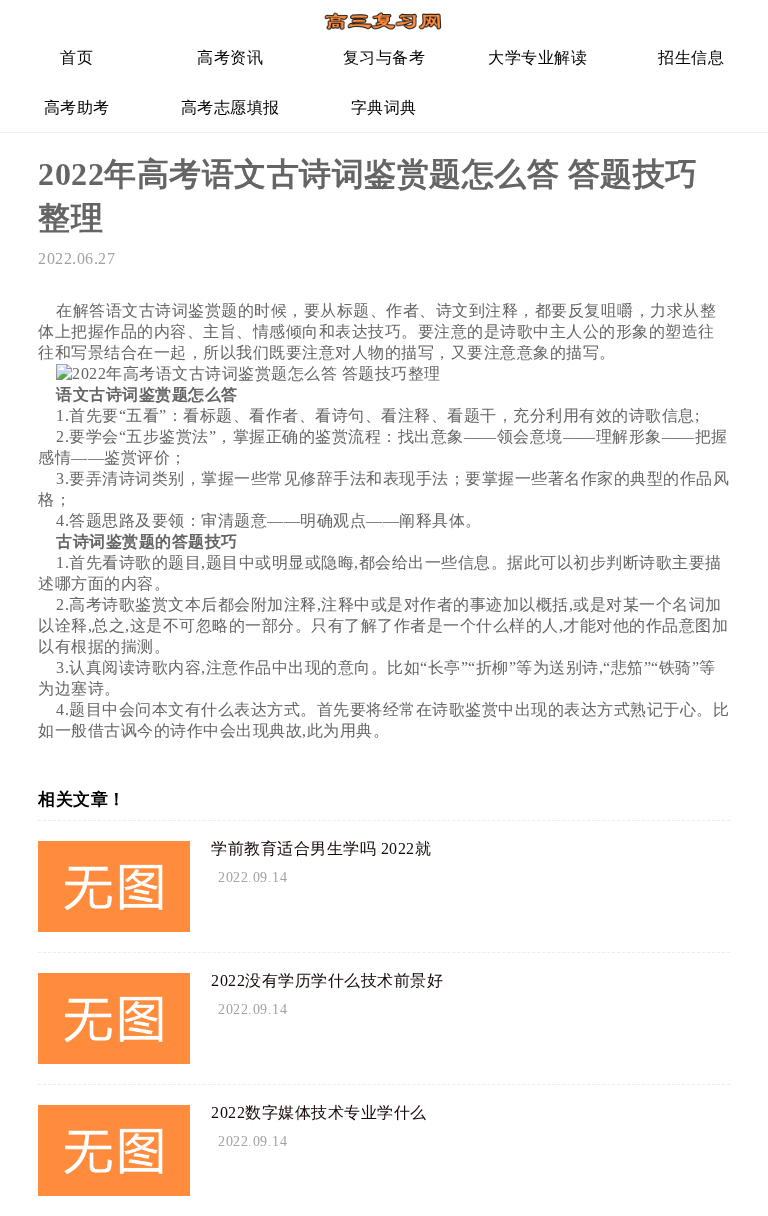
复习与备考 (384, 57)
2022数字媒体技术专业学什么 (319, 1112)
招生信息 (691, 57)
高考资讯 (230, 57)
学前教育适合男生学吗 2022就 (321, 848)
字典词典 (384, 107)
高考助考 (77, 107)
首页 (76, 57)
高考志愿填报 (230, 107)
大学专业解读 (537, 57)
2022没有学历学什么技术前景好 (327, 980)
